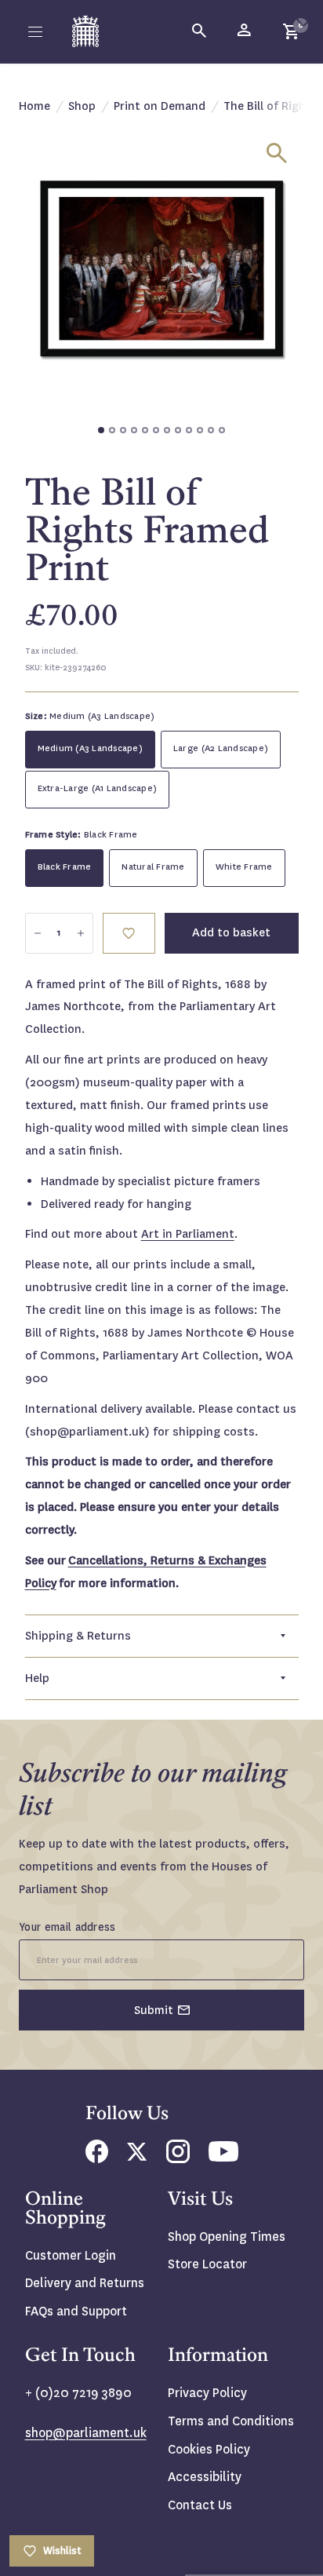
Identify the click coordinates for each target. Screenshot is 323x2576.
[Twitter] (137, 2156)
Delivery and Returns (85, 2283)
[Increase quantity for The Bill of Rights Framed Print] (81, 933)
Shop (82, 106)
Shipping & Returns (78, 1636)
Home (34, 106)
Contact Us (200, 2505)
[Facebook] (97, 2159)
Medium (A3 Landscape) (90, 748)
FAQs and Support (76, 2311)
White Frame (244, 867)
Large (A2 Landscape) (221, 748)
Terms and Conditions (231, 2421)
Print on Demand (160, 106)
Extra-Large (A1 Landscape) (98, 788)
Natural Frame (153, 867)
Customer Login (71, 2255)
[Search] (200, 31)
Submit (154, 2010)
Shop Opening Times (227, 2237)
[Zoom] (277, 153)
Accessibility (205, 2477)
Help (37, 1678)
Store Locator (207, 2264)
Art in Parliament (188, 1234)
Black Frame (65, 867)
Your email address (67, 1927)
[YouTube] (223, 2157)
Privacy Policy (207, 2393)
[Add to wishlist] (303, 20)
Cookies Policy (209, 2449)
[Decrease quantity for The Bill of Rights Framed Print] (38, 933)
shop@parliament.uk (86, 2433)
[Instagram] (178, 2159)
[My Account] (245, 31)
